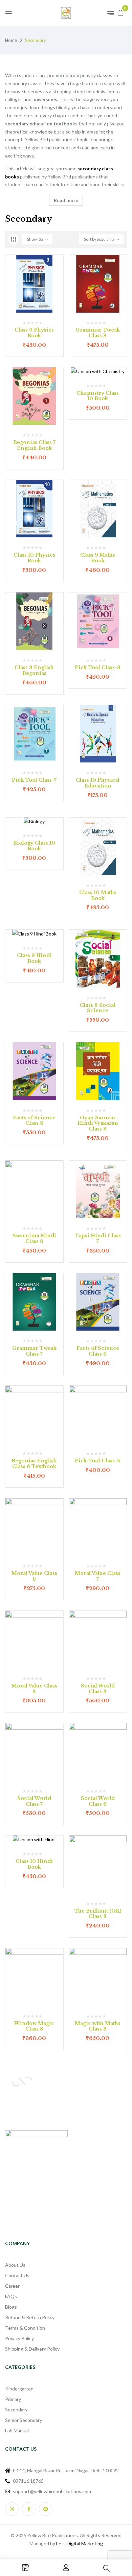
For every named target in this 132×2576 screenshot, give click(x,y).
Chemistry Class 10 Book (98, 396)
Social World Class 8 (98, 1689)
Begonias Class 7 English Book (34, 445)
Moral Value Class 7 (98, 1576)
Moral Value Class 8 (34, 1689)
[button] (120, 12)
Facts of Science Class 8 (34, 1121)
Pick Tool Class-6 (98, 1461)
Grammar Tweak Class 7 (34, 1351)
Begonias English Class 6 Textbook (34, 1464)
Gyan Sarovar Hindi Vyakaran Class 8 (98, 1123)
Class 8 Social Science (98, 1008)
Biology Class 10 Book (34, 846)
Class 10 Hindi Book (34, 1864)
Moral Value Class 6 (34, 1576)
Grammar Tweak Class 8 (98, 333)
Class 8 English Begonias (34, 670)
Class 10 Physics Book (34, 558)
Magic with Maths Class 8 (98, 2026)
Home (11, 40)
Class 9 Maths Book (98, 558)
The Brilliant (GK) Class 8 (98, 1914)
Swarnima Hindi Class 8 (34, 1238)
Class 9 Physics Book (34, 333)
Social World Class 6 (98, 1801)
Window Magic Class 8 (34, 2026)
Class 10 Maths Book (98, 895)
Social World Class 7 (34, 1801)
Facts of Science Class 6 (98, 1351)
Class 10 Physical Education (98, 783)
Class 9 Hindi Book (34, 958)
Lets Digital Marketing (80, 2543)
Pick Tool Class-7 (34, 780)
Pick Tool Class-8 (98, 667)
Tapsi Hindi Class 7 (98, 1238)
